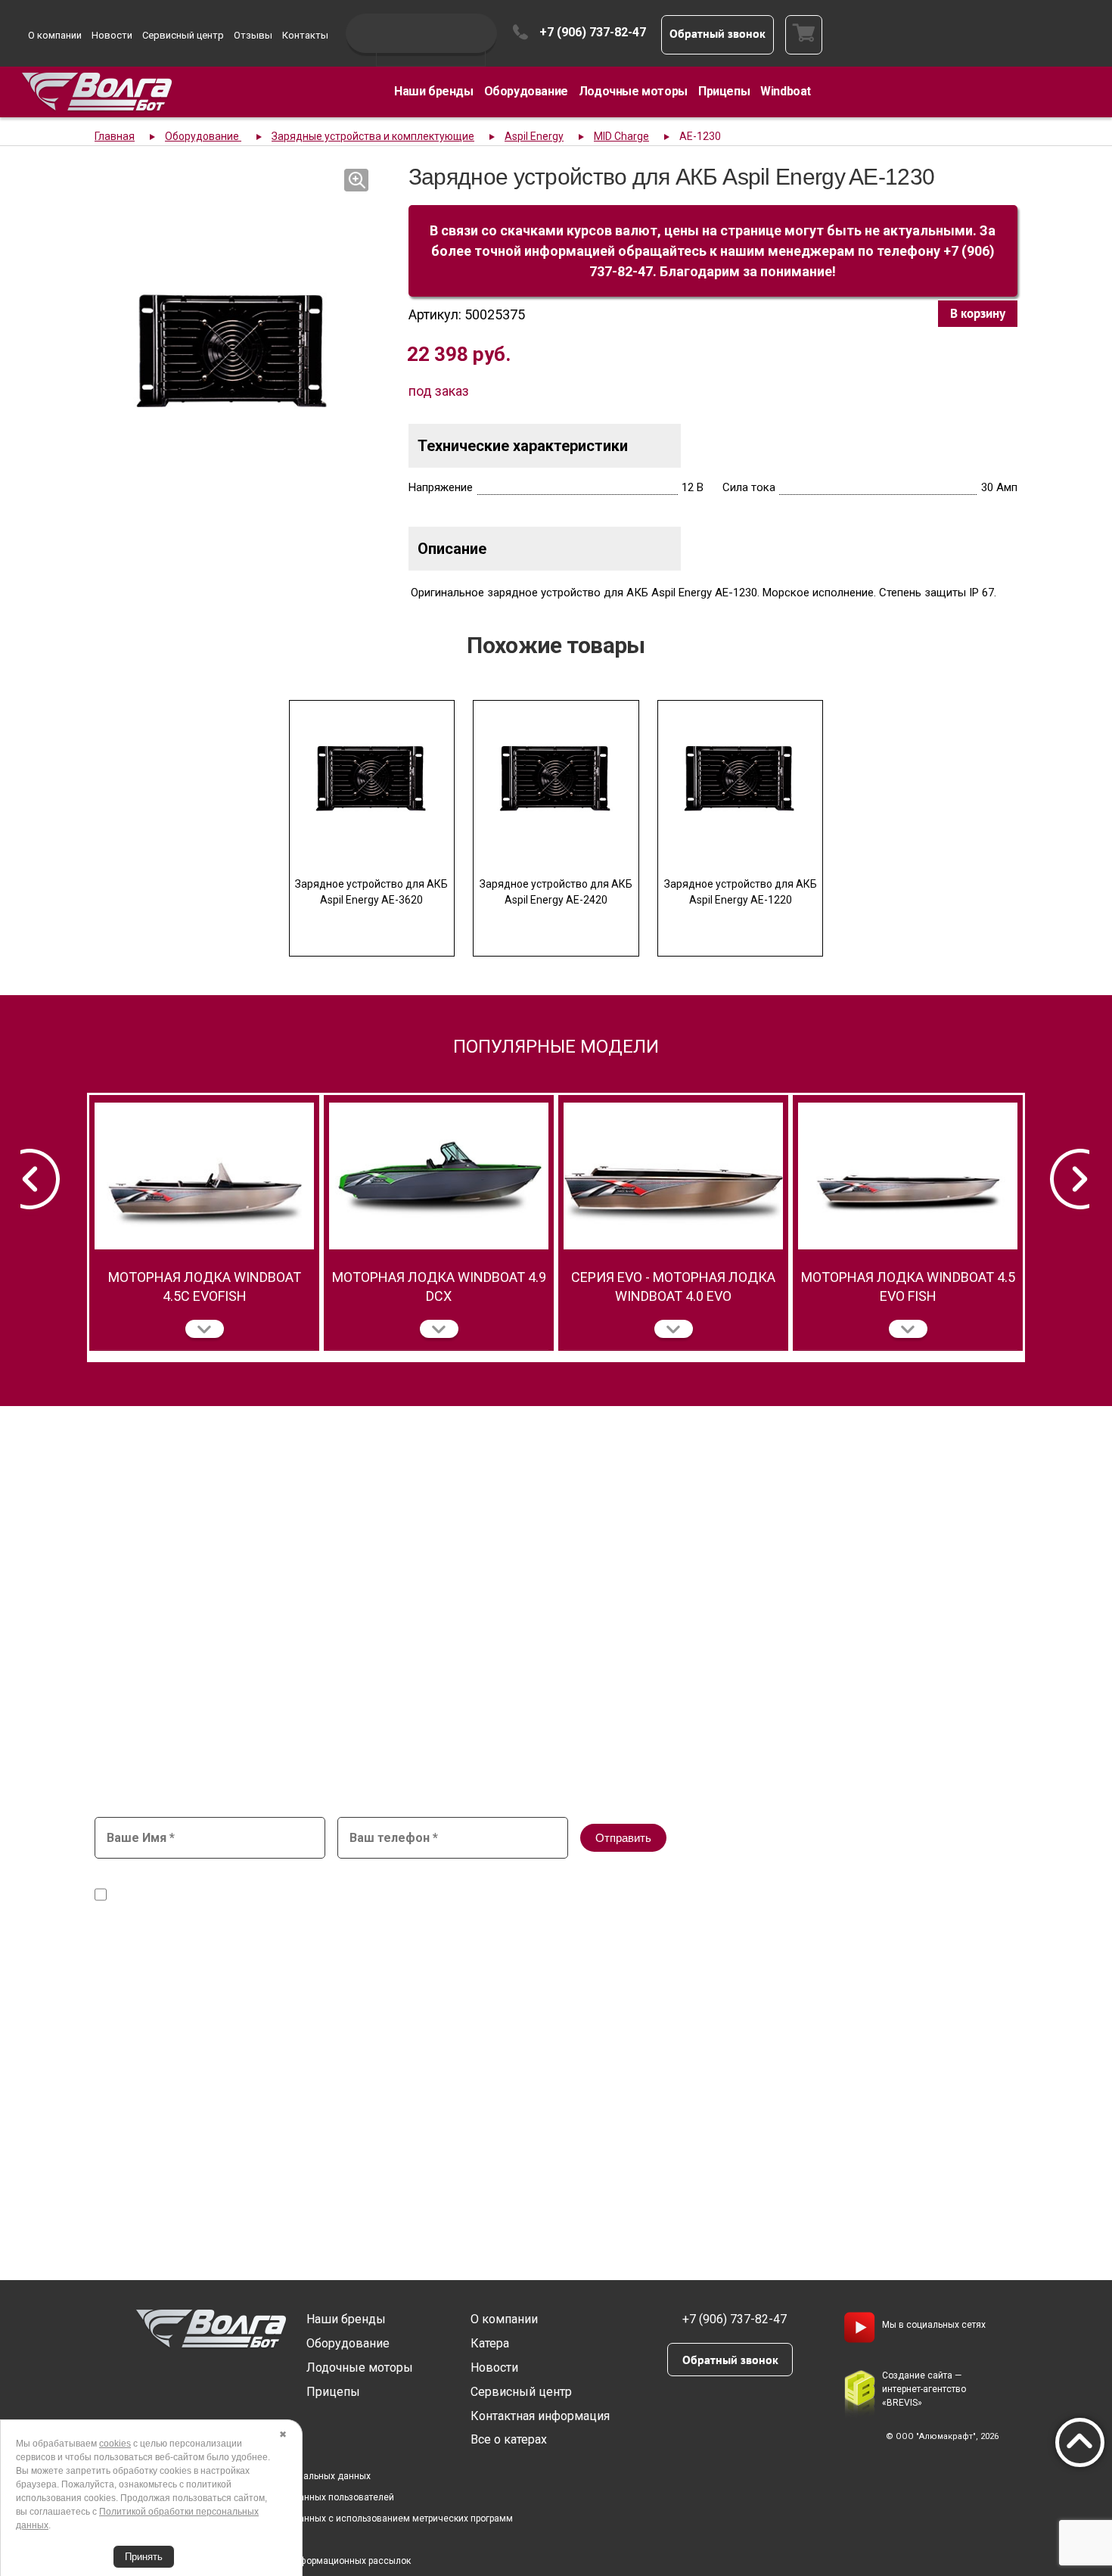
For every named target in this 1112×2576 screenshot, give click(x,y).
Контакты (305, 35)
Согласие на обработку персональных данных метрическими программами (305, 1895)
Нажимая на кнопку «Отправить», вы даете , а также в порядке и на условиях (477, 1888)
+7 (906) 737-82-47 (593, 32)
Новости (112, 35)
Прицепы (724, 91)
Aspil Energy (534, 136)
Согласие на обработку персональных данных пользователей (259, 2497)
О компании (55, 35)
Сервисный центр (183, 35)
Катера (490, 2343)
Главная (115, 136)
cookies (115, 2444)
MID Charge (621, 136)
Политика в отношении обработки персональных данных (248, 2476)
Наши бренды (434, 91)
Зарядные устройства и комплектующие (373, 136)
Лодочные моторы (633, 91)
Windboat (786, 91)
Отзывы (253, 35)
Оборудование (526, 91)
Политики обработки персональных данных (727, 1895)
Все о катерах (509, 2439)
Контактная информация (540, 2416)
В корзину (978, 313)
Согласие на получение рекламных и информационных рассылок (268, 2561)
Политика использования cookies (198, 2540)
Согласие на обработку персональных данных (443, 1881)
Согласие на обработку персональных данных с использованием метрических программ (319, 2518)
